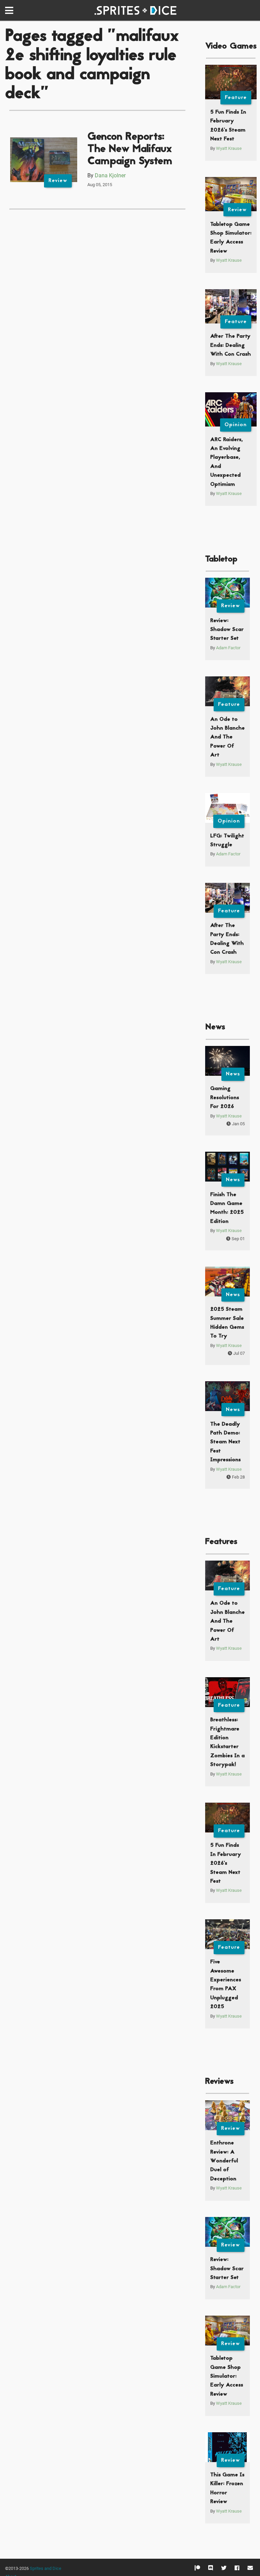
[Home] (137, 11)
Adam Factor (228, 648)
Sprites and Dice (46, 2568)
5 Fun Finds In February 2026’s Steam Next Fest (226, 1863)
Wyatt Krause (229, 148)
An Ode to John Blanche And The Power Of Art (227, 737)
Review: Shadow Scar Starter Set (227, 630)
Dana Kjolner (110, 175)
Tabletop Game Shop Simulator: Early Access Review (227, 2376)
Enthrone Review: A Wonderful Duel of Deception (224, 2161)
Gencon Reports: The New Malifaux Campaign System (130, 149)
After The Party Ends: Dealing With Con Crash (231, 345)
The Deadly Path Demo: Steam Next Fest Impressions (225, 1442)
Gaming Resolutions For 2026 (225, 1098)
